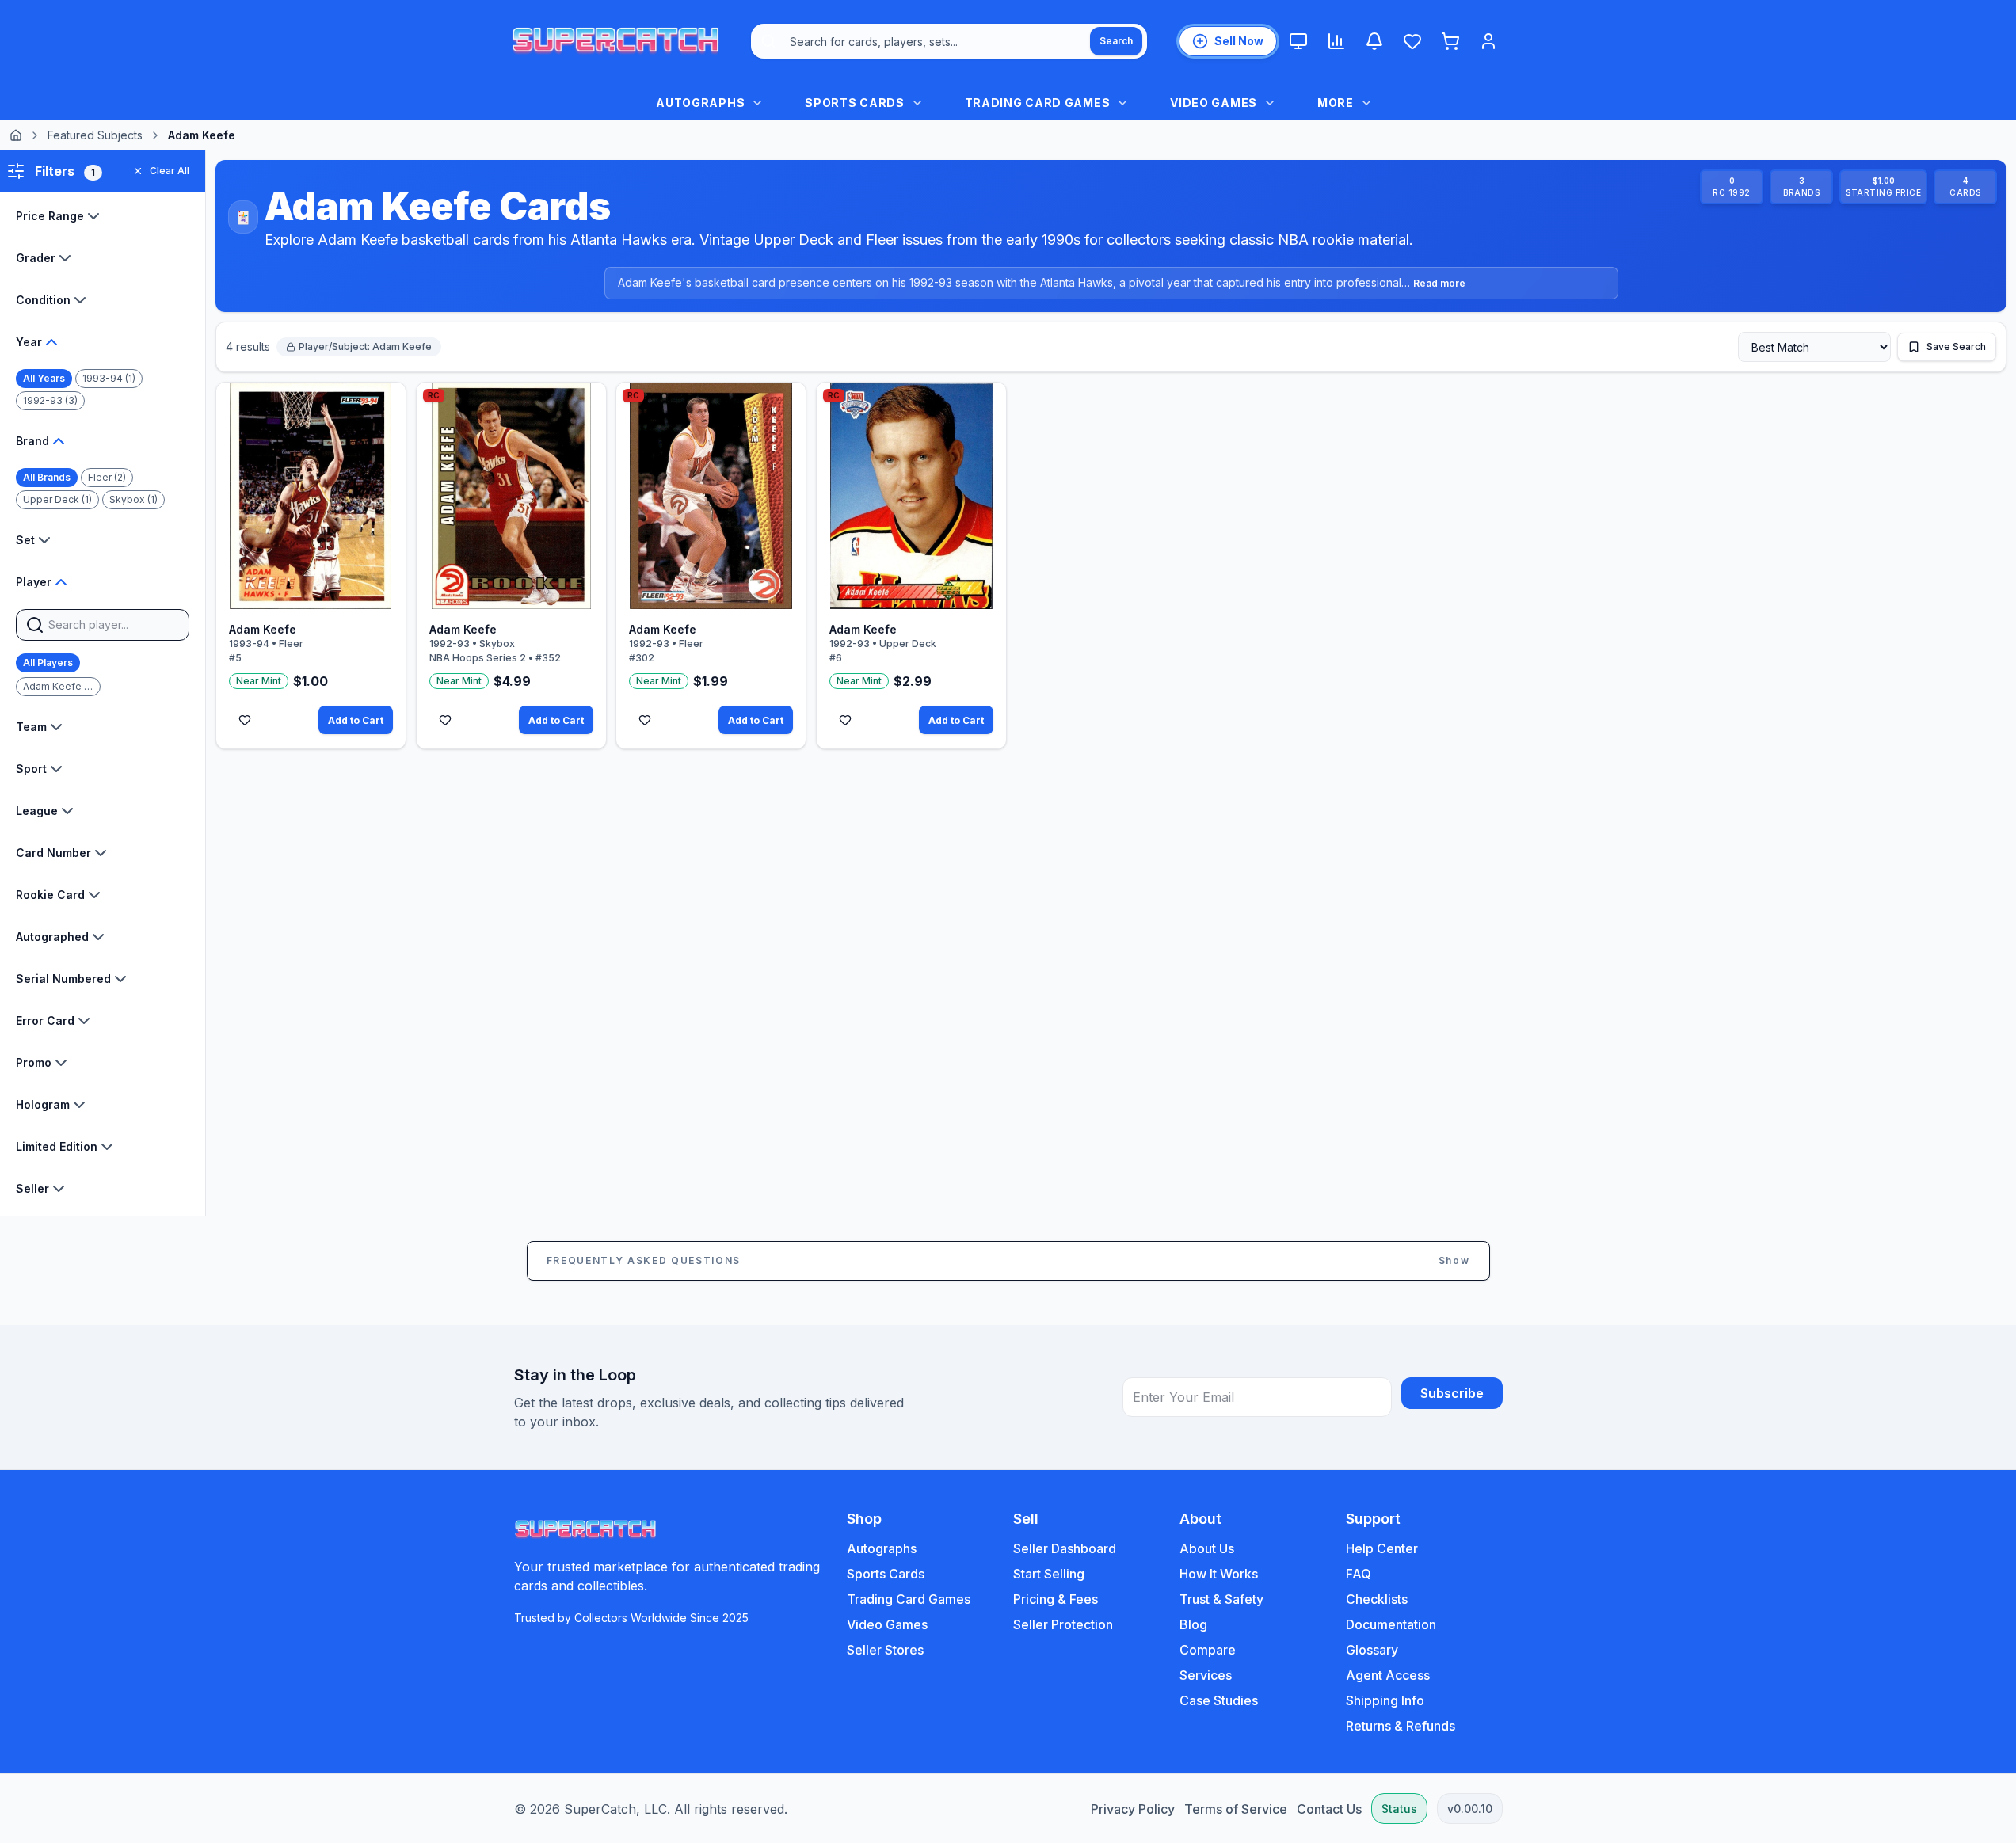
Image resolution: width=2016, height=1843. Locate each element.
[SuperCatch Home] (615, 41)
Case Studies (1219, 1700)
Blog (1193, 1624)
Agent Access (1388, 1675)
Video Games (887, 1624)
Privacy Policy (1133, 1809)
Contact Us (1329, 1809)
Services (1206, 1675)
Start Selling (1049, 1574)
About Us (1207, 1548)
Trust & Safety (1221, 1599)
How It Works (1219, 1574)
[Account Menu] (1488, 41)
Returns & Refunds (1401, 1726)
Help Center (1382, 1548)
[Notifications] (1374, 41)
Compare (1208, 1650)
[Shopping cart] (1450, 41)
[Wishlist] (1412, 41)
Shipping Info (1385, 1700)
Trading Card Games (909, 1599)
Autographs (882, 1548)
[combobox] (949, 41)
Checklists (1377, 1599)
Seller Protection (1063, 1624)
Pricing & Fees (1056, 1599)
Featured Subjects (95, 135)
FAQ (1359, 1574)
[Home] (16, 135)
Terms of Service (1236, 1809)
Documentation (1391, 1624)
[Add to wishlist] (245, 720)
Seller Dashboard (1065, 1548)
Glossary (1372, 1650)
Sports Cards (886, 1574)
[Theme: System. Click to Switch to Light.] (1298, 41)
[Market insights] (1336, 41)
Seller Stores (885, 1650)
